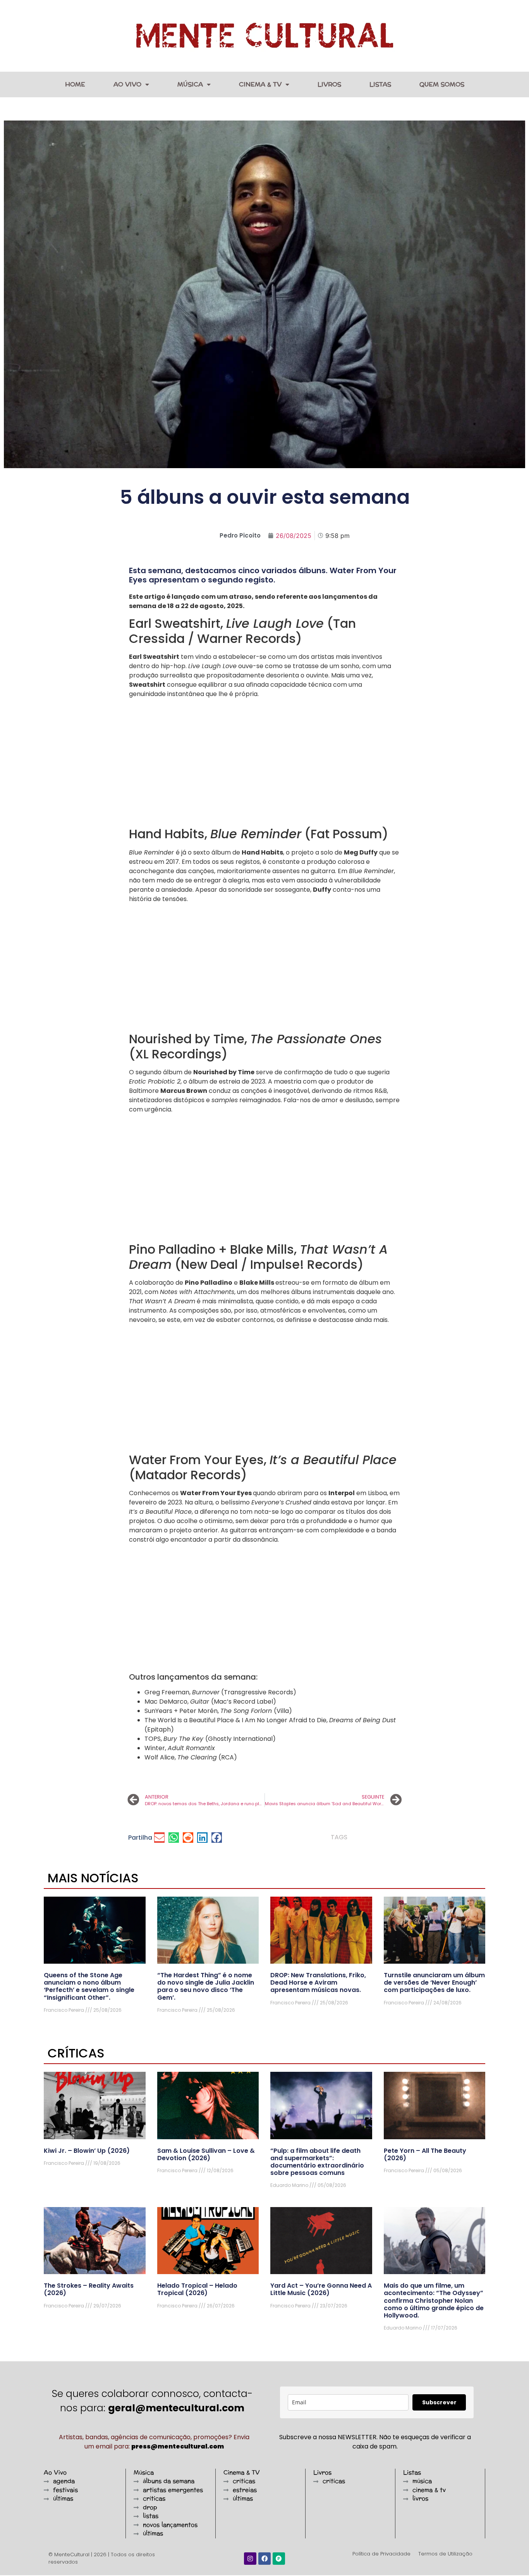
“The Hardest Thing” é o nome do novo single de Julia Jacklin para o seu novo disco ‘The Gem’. (206, 1986)
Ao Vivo (127, 84)
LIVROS (329, 84)
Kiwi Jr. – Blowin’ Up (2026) (87, 2151)
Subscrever (439, 2402)
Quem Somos (442, 84)
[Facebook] (264, 2559)
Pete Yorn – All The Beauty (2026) (425, 2154)
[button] (159, 1838)
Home (75, 84)
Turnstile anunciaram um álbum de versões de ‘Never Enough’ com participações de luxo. (434, 1982)
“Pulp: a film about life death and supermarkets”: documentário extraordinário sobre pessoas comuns (317, 2162)
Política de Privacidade (381, 2554)
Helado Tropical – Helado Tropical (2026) (197, 2289)
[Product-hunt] (279, 2559)
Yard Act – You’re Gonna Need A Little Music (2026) (321, 2289)
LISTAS (380, 84)
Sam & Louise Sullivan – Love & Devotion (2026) (206, 2154)
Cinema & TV (260, 84)
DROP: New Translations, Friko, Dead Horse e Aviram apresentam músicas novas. (318, 1982)
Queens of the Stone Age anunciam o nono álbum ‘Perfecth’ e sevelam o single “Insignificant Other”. (89, 1986)
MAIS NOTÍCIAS (93, 1878)
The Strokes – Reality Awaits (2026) (89, 2289)
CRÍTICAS (76, 2053)
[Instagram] (250, 2559)
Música (190, 84)
